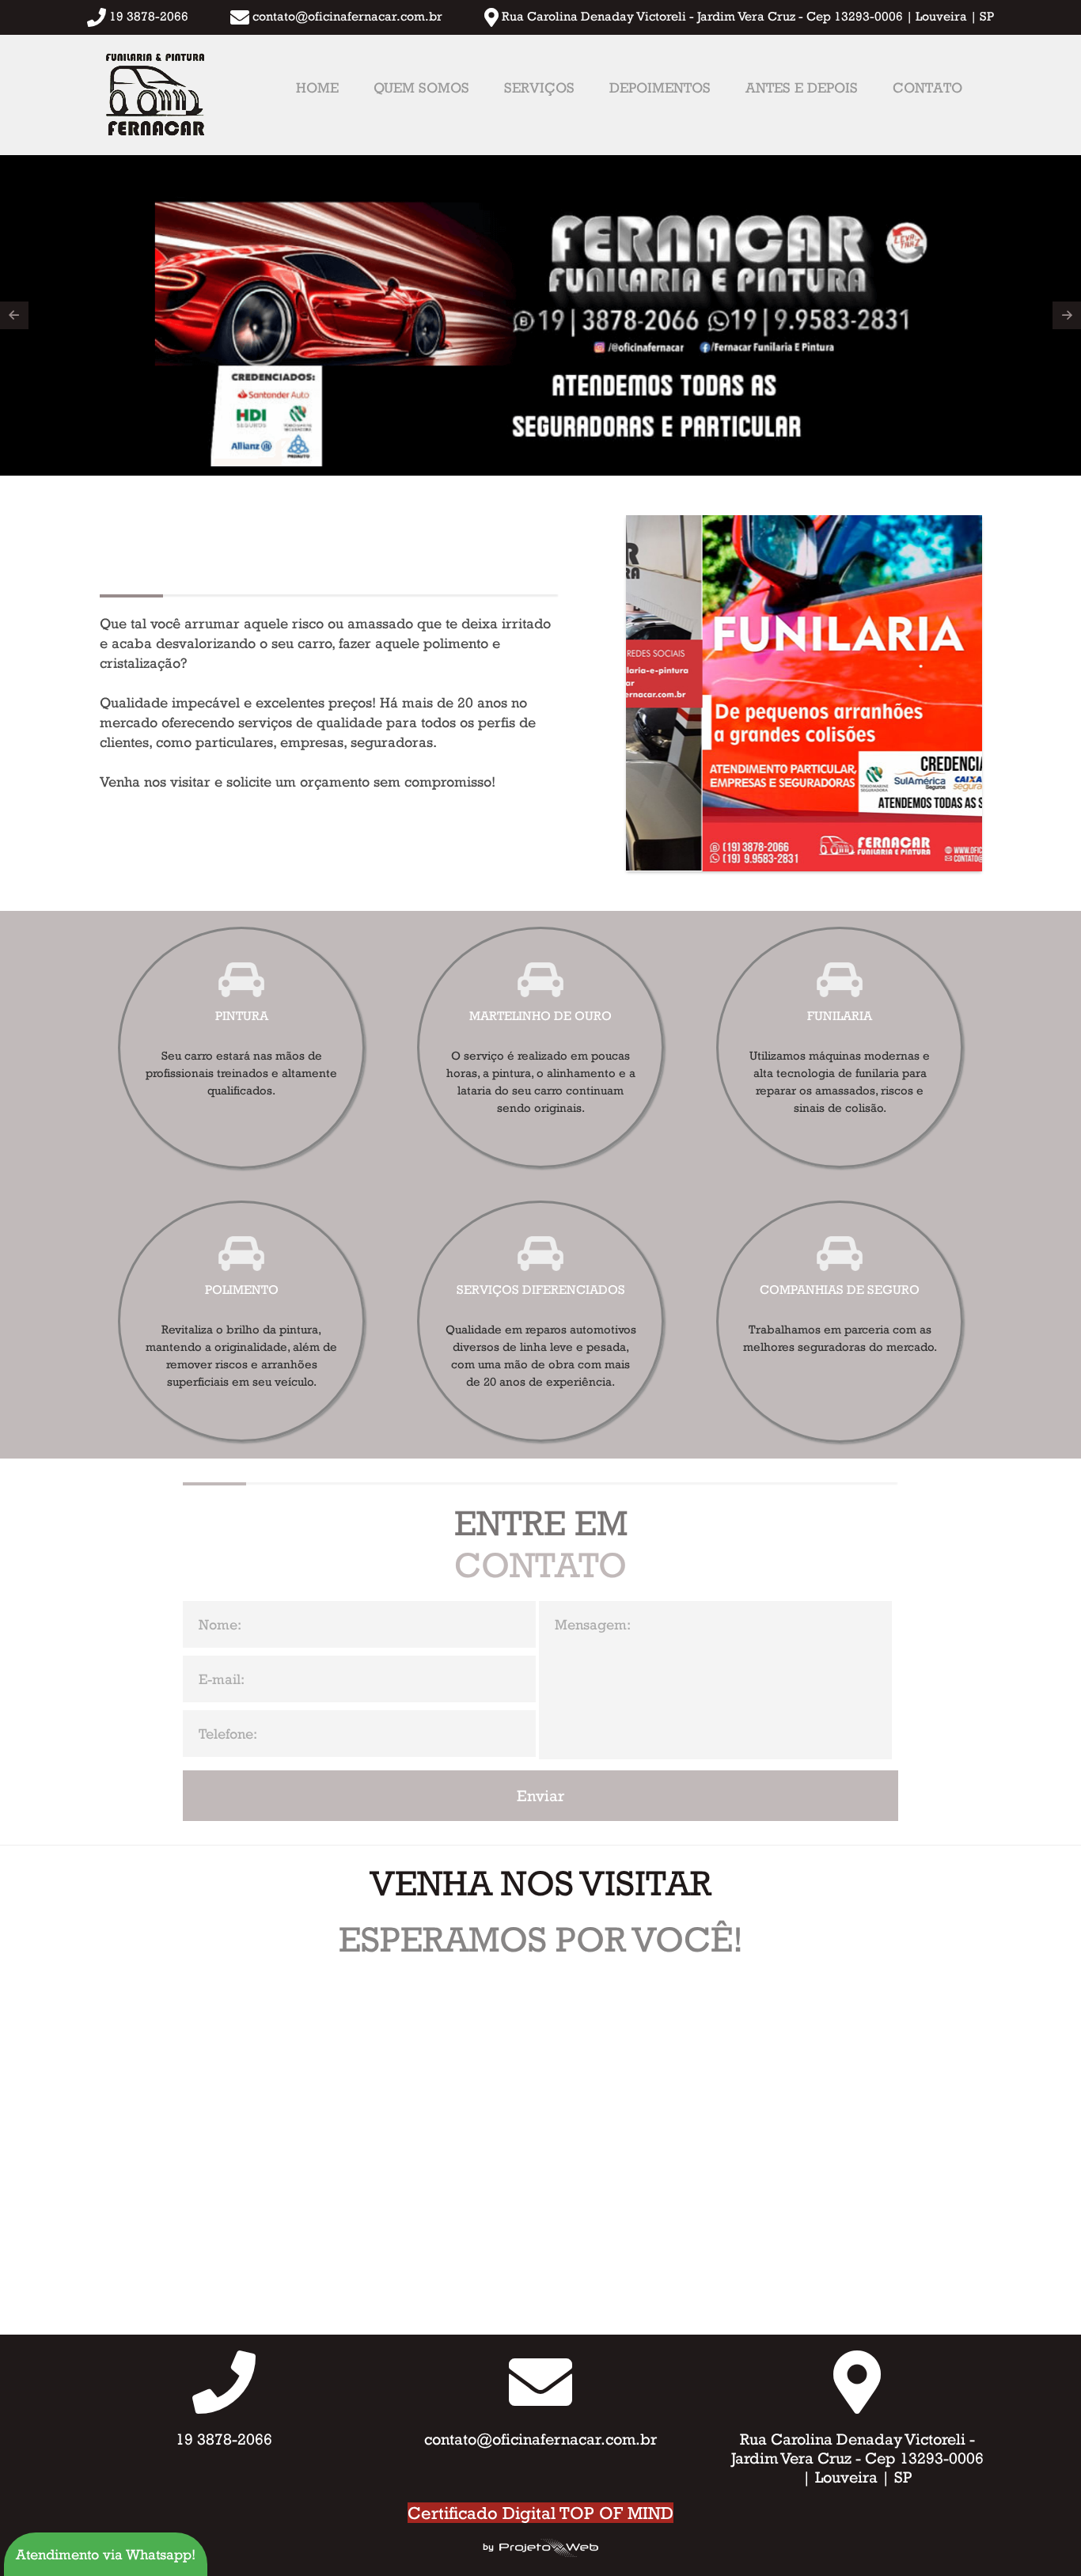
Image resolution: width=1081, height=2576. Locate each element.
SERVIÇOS (539, 87)
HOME (317, 87)
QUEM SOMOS (421, 87)
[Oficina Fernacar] (154, 95)
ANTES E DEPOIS (802, 87)
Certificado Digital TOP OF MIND (540, 2513)
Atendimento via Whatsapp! (106, 2554)
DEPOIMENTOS (660, 87)
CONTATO (927, 87)
